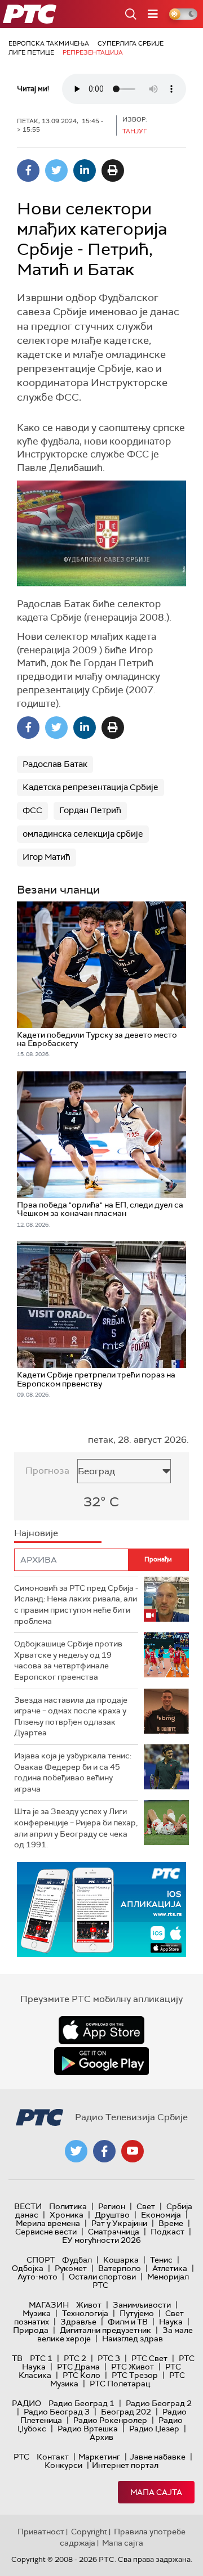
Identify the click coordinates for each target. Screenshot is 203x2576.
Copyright (89, 2532)
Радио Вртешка (88, 2429)
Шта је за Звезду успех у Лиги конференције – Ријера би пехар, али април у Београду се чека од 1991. (76, 1828)
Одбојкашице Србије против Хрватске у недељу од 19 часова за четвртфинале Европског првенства (68, 1660)
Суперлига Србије (131, 43)
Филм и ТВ (128, 2322)
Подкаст (167, 2232)
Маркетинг (99, 2457)
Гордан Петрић (90, 810)
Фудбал (77, 2260)
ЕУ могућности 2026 (101, 2240)
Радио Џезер (154, 2429)
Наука (171, 2322)
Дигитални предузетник (105, 2330)
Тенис (161, 2260)
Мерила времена (48, 2223)
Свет (146, 2206)
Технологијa (85, 2313)
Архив (101, 2437)
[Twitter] (56, 170)
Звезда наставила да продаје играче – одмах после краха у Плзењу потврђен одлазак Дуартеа (71, 1716)
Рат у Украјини (119, 2223)
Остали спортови (102, 2277)
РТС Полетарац (120, 2384)
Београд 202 (126, 2412)
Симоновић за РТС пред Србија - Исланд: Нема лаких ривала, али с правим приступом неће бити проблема (76, 1605)
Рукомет (71, 2268)
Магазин (49, 2305)
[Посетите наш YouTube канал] (133, 2151)
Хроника (67, 2215)
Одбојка (28, 2268)
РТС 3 (109, 2358)
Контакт (53, 2457)
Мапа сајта (156, 2492)
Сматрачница (114, 2232)
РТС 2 (75, 2358)
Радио (27, 2403)
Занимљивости (142, 2305)
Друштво (112, 2215)
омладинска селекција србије (83, 834)
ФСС (32, 810)
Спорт (41, 2260)
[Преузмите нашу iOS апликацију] (101, 2030)
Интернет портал (125, 2465)
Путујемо (137, 2313)
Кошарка (121, 2260)
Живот (89, 2305)
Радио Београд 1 (81, 2403)
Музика (37, 2313)
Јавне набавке (158, 2457)
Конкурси (63, 2465)
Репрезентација (93, 52)
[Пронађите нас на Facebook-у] (104, 2151)
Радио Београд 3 (57, 2412)
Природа (31, 2330)
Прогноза (47, 1471)
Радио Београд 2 (159, 2403)
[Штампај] (113, 170)
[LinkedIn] (85, 170)
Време (171, 2223)
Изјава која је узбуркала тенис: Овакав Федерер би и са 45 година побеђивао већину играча (73, 1772)
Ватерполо (120, 2268)
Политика (68, 2206)
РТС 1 (41, 2358)
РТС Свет (149, 2358)
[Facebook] (28, 170)
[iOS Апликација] (101, 1909)
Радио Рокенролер (110, 2420)
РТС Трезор (135, 2375)
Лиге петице (31, 52)
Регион (112, 2206)
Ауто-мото (37, 2277)
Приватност (41, 2532)
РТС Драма (78, 2367)
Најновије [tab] (36, 1533)
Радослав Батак (55, 764)
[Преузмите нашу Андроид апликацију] (101, 2061)
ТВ (17, 2358)
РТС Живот (133, 2367)
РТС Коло (81, 2375)
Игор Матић (47, 857)
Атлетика (170, 2268)
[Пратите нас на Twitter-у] (76, 2151)
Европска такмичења (49, 43)
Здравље (78, 2322)
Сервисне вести (46, 2232)
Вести (28, 2206)
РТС (21, 2457)
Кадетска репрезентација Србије (91, 787)
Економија (161, 2215)
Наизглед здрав (133, 2339)
